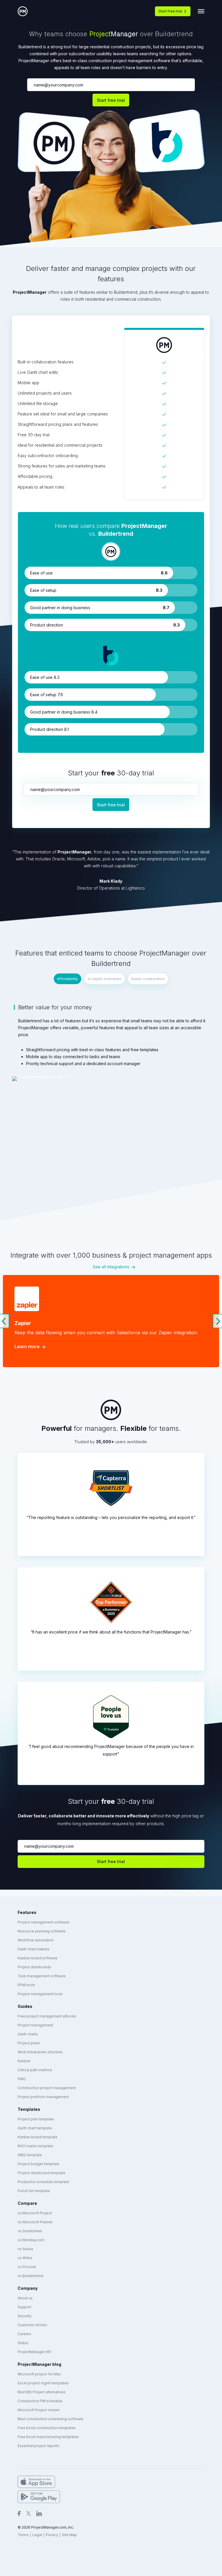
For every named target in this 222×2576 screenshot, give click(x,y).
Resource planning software (42, 1931)
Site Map (69, 2535)
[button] (5, 1321)
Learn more (27, 1346)
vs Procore (27, 2267)
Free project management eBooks (47, 2016)
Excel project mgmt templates (43, 2383)
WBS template (30, 2155)
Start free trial (170, 11)
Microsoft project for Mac (39, 2374)
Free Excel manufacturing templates (48, 2437)
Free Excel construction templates (47, 2428)
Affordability (67, 979)
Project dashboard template (41, 2173)
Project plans (29, 2043)
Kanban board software (38, 1958)
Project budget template (38, 2164)
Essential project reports (38, 2446)
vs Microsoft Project (35, 2213)
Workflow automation (36, 1940)
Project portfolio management (43, 2097)
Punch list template (34, 2191)
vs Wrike (25, 2258)
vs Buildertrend (30, 2276)
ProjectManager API (34, 2352)
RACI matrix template (35, 2146)
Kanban (24, 2061)
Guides (25, 2006)
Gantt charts (28, 2034)
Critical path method (35, 2070)
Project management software (44, 1922)
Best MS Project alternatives (42, 2392)
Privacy (52, 2535)
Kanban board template (38, 2137)
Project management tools (40, 1994)
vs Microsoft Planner (35, 2222)
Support (24, 2307)
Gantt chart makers (34, 1949)
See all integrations (111, 1267)
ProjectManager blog (39, 2364)
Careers (24, 2334)
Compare (27, 2203)
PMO (22, 2079)
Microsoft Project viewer (39, 2410)
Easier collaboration (148, 979)
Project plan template (36, 2119)
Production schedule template (43, 2182)
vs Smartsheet (30, 2231)
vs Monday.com (31, 2240)
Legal (37, 2535)
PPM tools (26, 1985)
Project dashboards (34, 1967)
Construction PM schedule (40, 2401)
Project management (35, 2025)
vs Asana (25, 2249)
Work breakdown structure (40, 2052)
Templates (29, 2109)
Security (25, 2316)
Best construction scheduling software (50, 2419)
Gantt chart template (35, 2128)
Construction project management (47, 2088)
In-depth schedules (105, 979)
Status (23, 2343)
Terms (23, 2535)
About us (25, 2298)
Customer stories (32, 2325)
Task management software (42, 1976)
